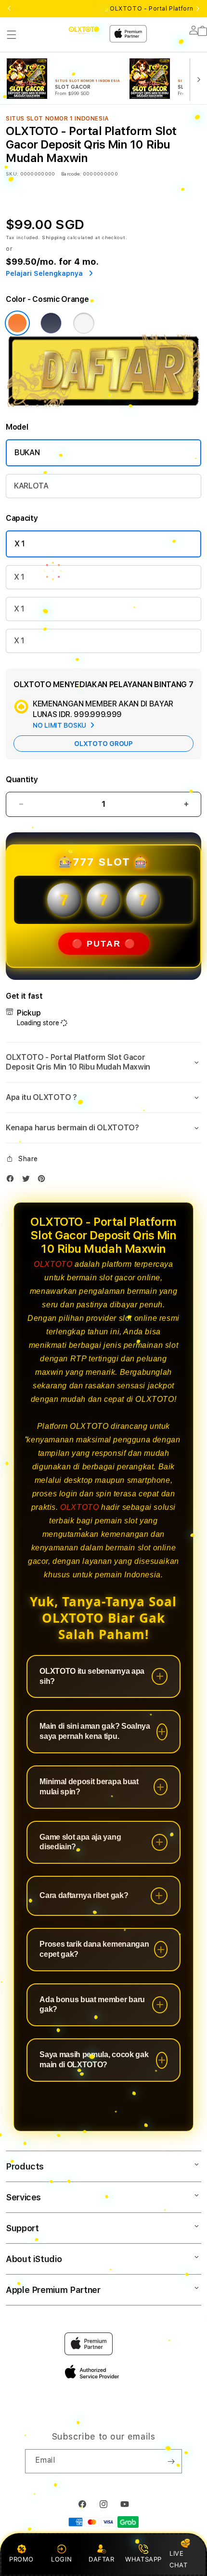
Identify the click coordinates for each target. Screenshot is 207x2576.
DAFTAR (102, 2559)
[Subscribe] (171, 2461)
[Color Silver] (84, 323)
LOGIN (61, 2559)
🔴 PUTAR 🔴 (104, 944)
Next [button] (198, 9)
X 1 (20, 544)
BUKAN (27, 453)
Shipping (54, 237)
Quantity (22, 780)
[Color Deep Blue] (51, 323)
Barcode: (71, 174)
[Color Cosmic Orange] (17, 323)
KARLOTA (31, 486)
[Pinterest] (44, 1181)
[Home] (84, 30)
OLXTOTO (53, 1264)
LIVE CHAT (178, 2559)
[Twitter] (28, 1181)
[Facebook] (13, 1181)
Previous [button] (9, 9)
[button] (12, 35)
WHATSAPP (144, 2559)
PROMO (21, 2559)
